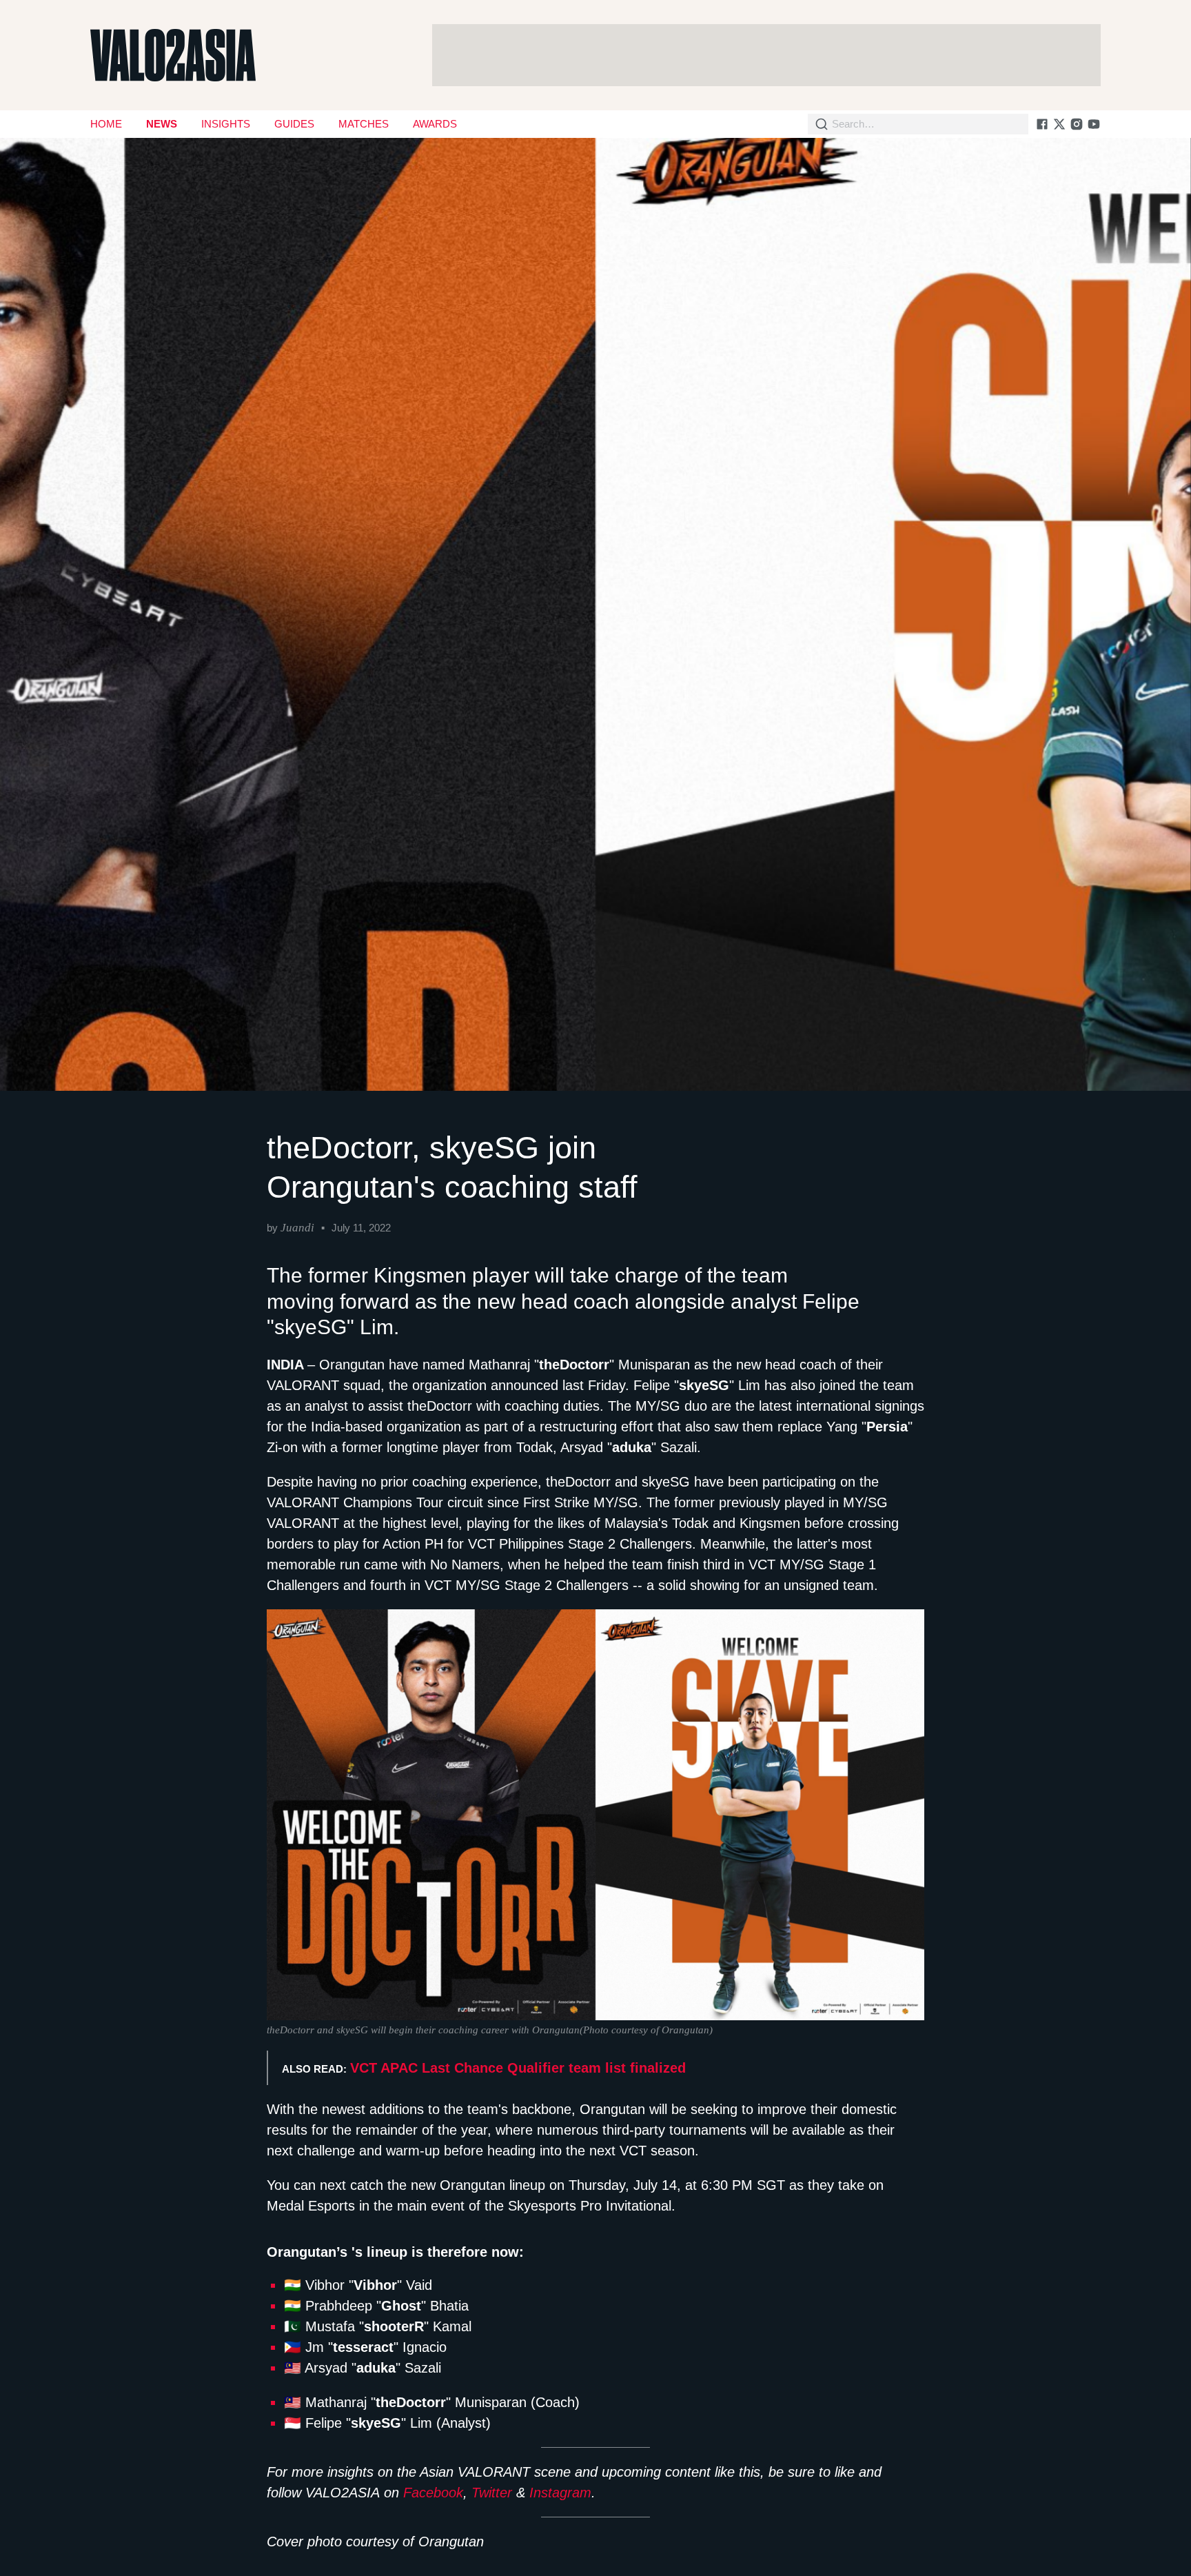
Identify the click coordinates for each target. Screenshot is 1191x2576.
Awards (435, 124)
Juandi (297, 1228)
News (162, 124)
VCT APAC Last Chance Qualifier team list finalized (518, 2068)
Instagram (560, 2493)
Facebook (433, 2493)
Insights (226, 124)
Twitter (492, 2493)
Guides (294, 124)
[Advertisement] (766, 55)
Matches (364, 124)
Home (106, 124)
